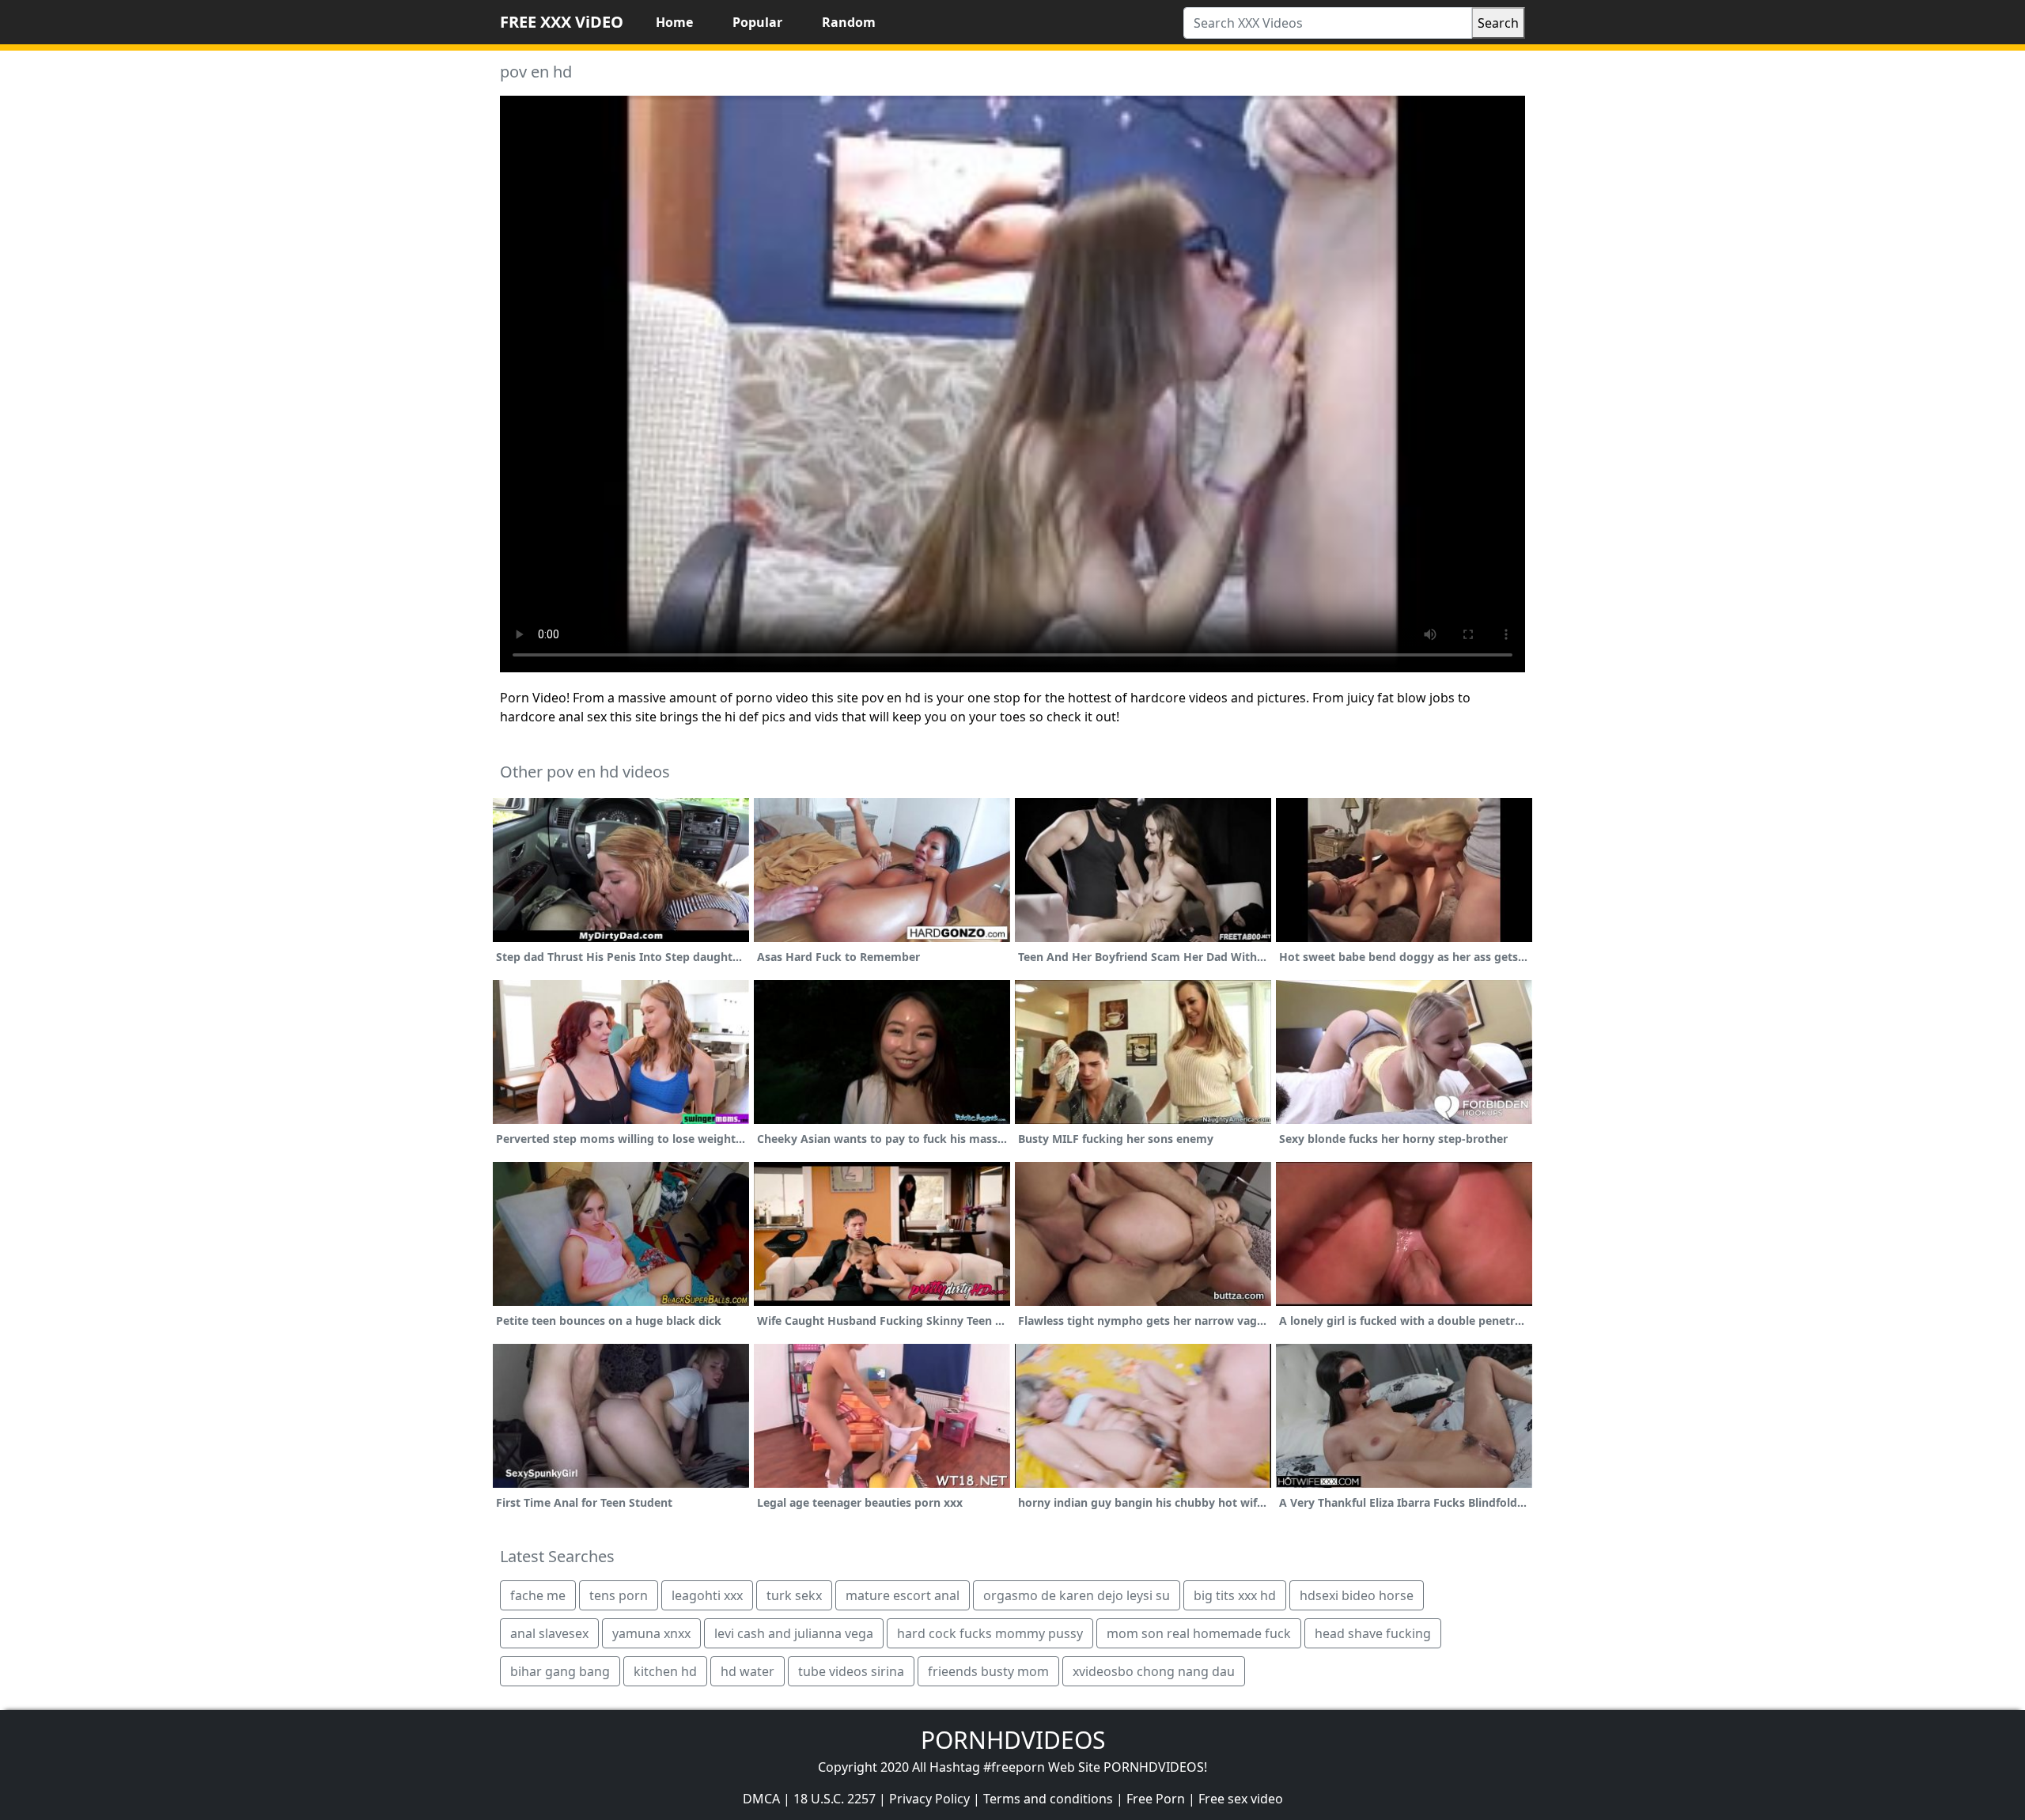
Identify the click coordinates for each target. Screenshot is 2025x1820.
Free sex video (1241, 1799)
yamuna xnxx (651, 1633)
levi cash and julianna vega (794, 1633)
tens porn (619, 1595)
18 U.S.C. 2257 (835, 1799)
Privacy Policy (929, 1799)
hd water (748, 1671)
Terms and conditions (1048, 1799)
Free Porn (1156, 1799)
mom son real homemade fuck (1199, 1633)
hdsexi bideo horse (1357, 1595)
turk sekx (794, 1595)
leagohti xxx (707, 1595)
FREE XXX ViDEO (562, 22)
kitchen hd (665, 1671)
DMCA (761, 1799)
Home (674, 22)
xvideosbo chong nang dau (1154, 1671)
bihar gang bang (560, 1671)
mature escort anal (903, 1595)
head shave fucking (1373, 1633)
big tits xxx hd (1235, 1595)
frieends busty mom (988, 1671)
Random (849, 22)
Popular (757, 22)
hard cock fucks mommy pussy (990, 1633)
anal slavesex (549, 1633)
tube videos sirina (851, 1671)
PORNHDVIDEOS (1013, 1740)
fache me (538, 1595)
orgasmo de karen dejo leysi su (1077, 1595)
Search (1498, 23)
